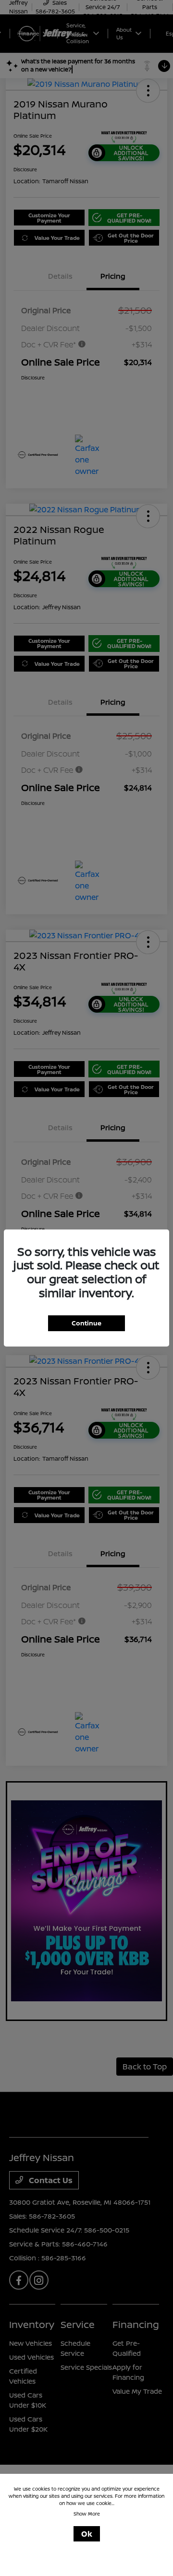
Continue (86, 1323)
